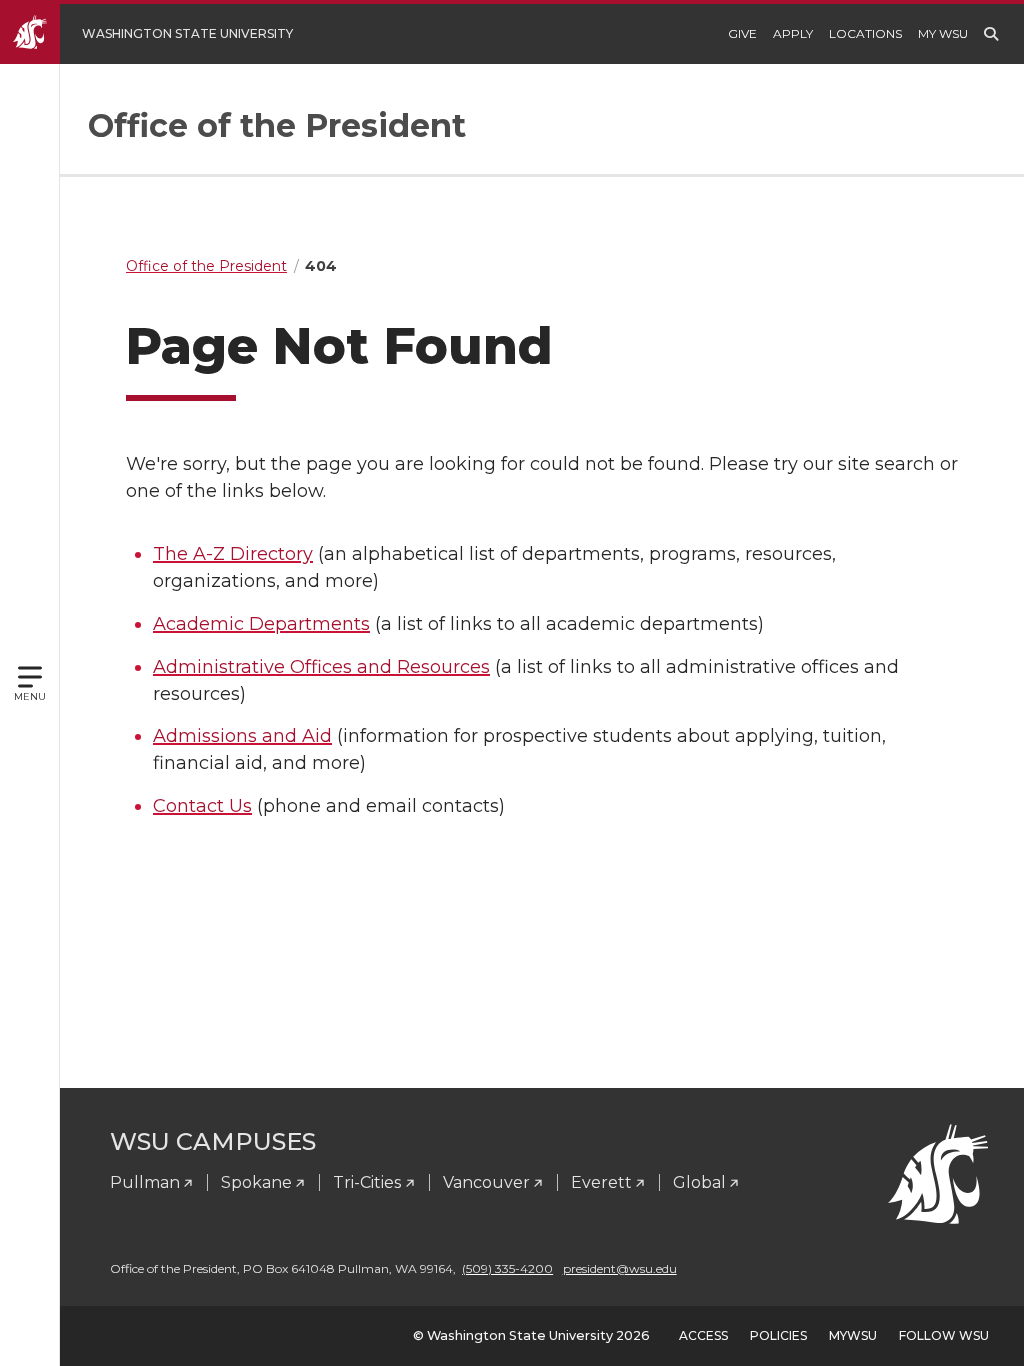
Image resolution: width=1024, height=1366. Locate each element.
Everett (601, 1182)
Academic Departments (261, 624)
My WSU (943, 33)
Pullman (145, 1182)
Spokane (256, 1182)
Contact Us (202, 806)
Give (742, 33)
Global (699, 1182)
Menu (30, 696)
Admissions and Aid (242, 736)
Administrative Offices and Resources (321, 667)
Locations (865, 33)
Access (703, 1335)
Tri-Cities (367, 1182)
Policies (778, 1335)
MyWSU (853, 1335)
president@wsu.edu (620, 1268)
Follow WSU (944, 1335)
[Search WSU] (991, 34)
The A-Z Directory (233, 554)
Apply (793, 33)
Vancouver (486, 1182)
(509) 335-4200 (507, 1268)
